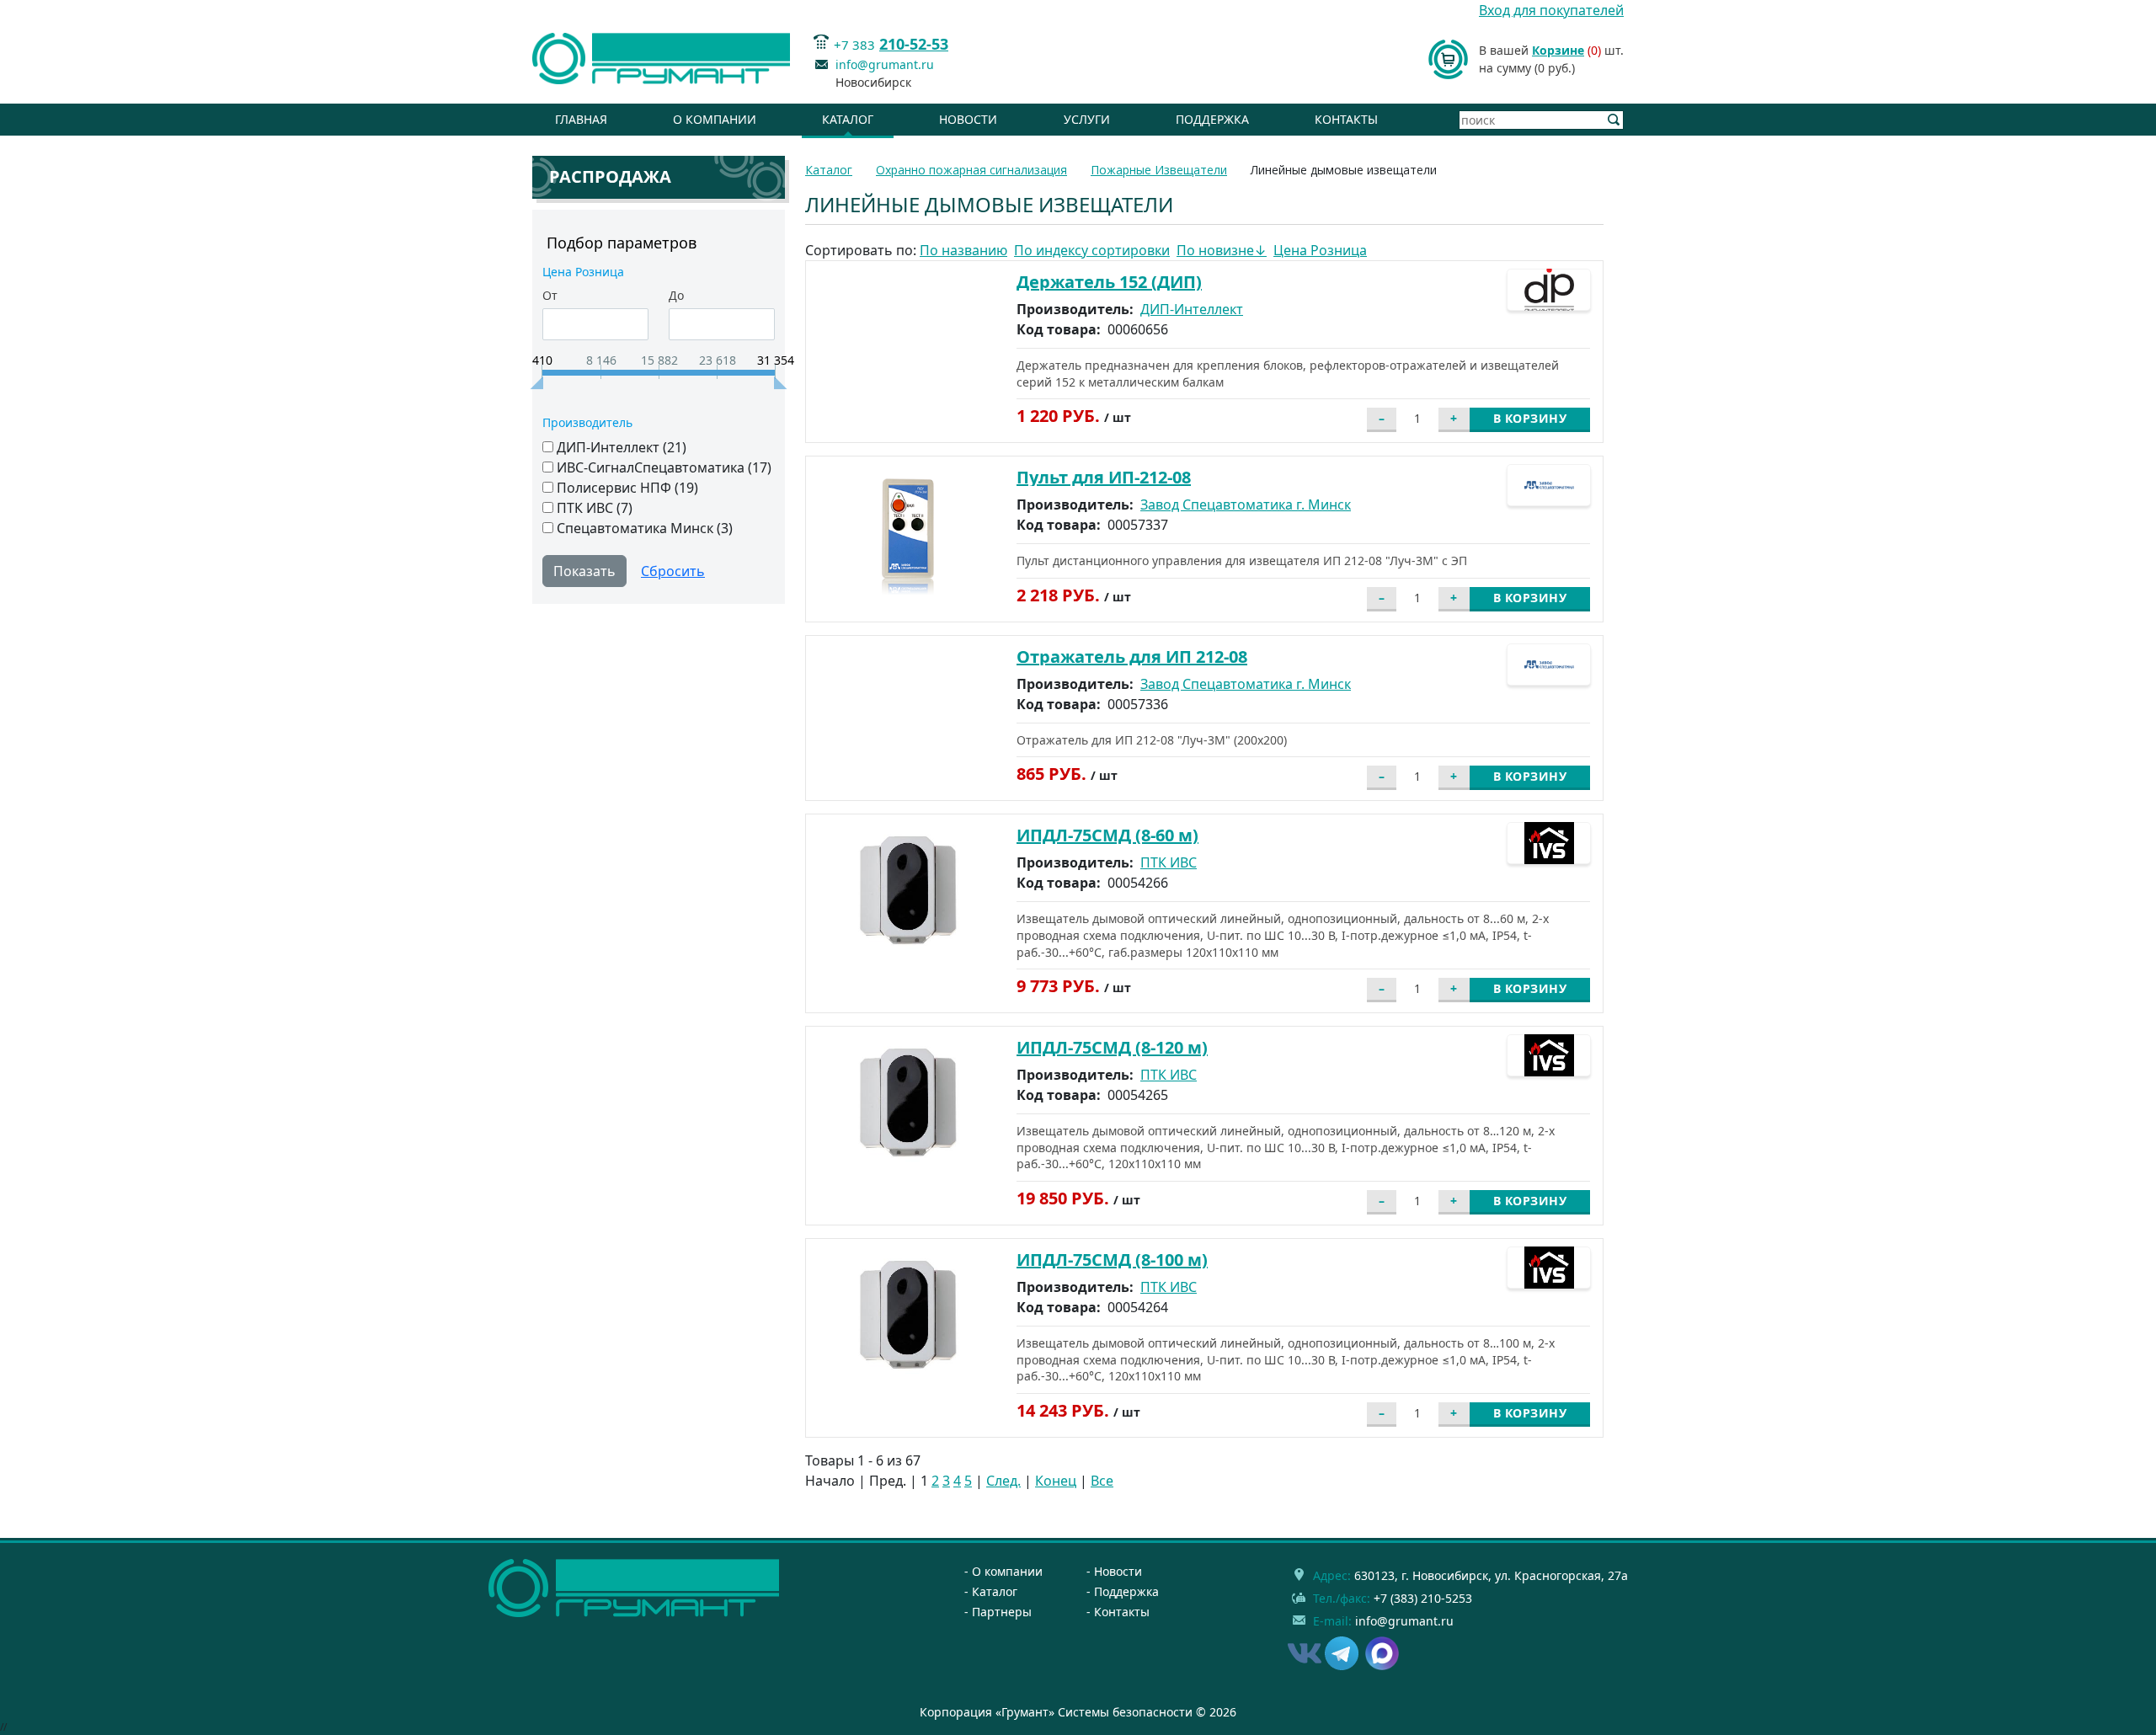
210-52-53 (914, 44)
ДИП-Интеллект (1192, 309)
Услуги (1087, 119)
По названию (963, 250)
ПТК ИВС (1169, 862)
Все (1102, 1481)
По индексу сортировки (1092, 250)
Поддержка (1212, 119)
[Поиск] (1614, 120)
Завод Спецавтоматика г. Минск (1246, 504)
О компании (715, 119)
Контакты (1346, 119)
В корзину (1530, 418)
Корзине (1558, 50)
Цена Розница (1320, 250)
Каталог (848, 119)
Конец (1056, 1481)
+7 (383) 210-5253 (1423, 1598)
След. (1003, 1481)
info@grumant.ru (885, 64)
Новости (968, 119)
